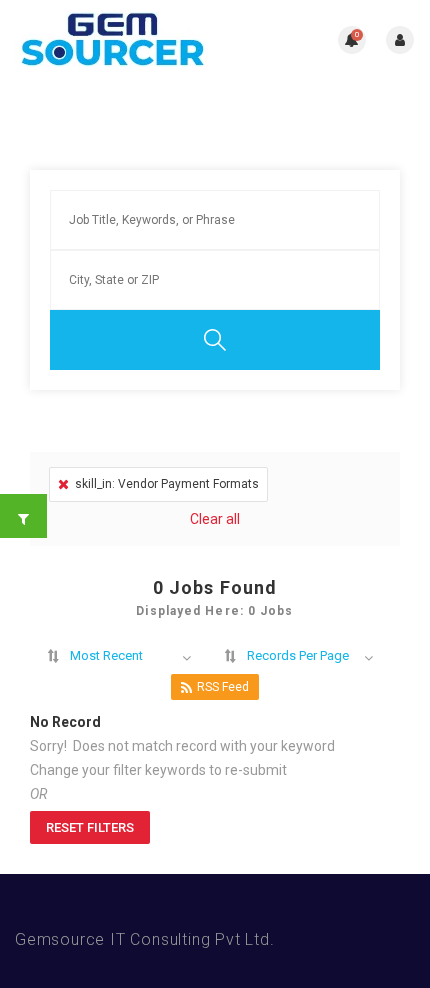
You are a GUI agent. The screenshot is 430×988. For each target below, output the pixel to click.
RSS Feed (223, 687)
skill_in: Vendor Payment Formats (167, 484)
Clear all (215, 519)
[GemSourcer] (115, 40)
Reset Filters (90, 827)
